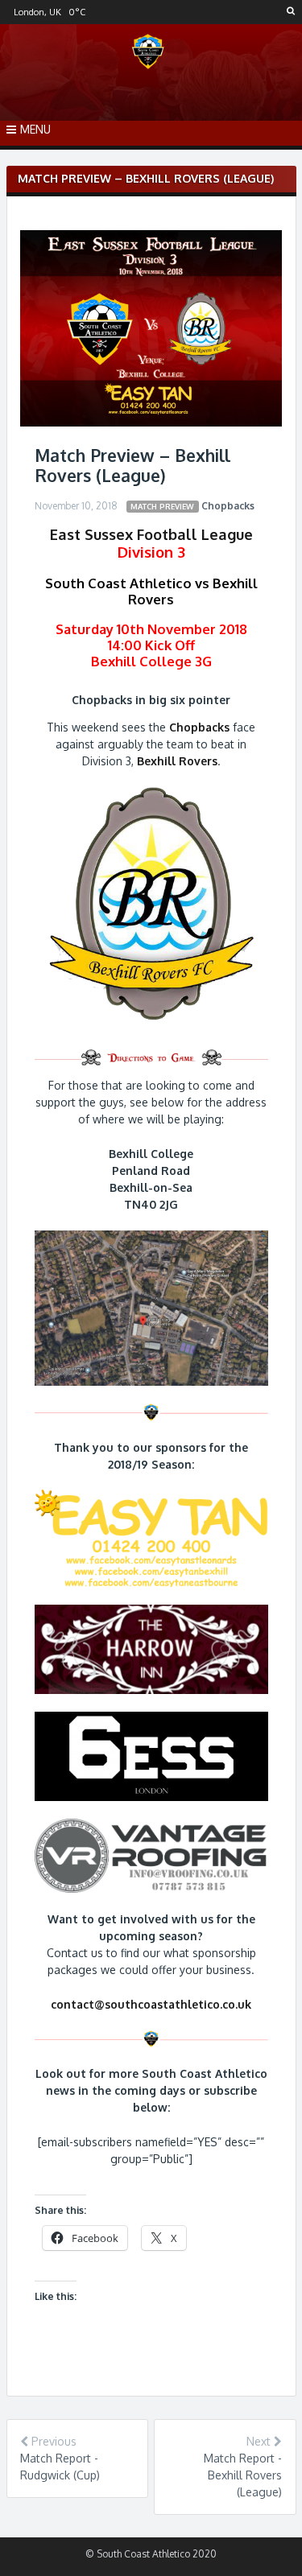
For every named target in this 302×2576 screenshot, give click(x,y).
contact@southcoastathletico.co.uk (151, 2004)
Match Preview (162, 506)
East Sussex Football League (151, 534)
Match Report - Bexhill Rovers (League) (243, 2475)
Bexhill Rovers (177, 761)
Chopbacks (228, 506)
